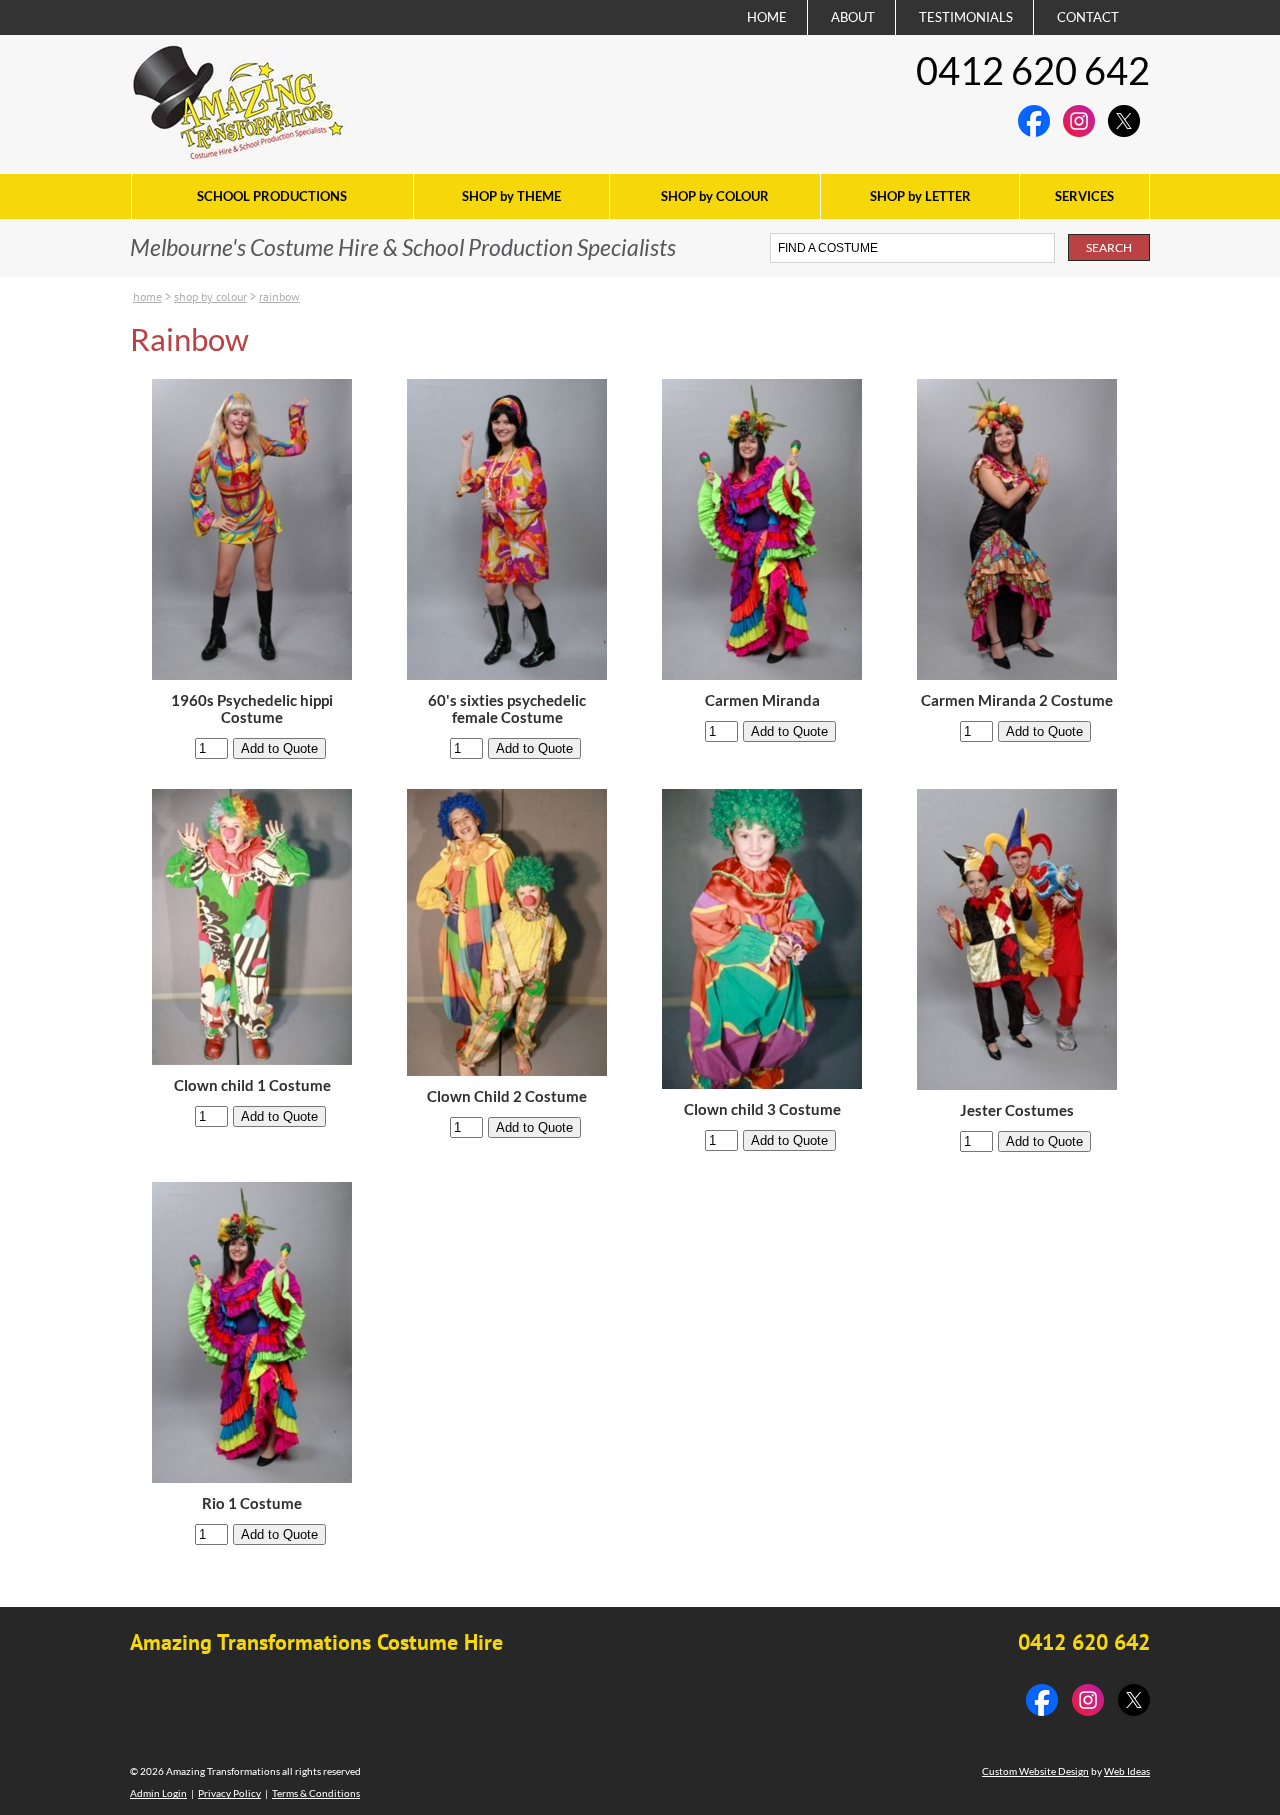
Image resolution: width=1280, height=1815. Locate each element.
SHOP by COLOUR (715, 196)
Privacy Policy (229, 1793)
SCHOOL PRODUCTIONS (272, 196)
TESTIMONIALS (966, 17)
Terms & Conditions (316, 1793)
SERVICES (1084, 196)
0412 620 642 (1033, 70)
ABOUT (853, 17)
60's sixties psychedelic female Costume (507, 709)
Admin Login (158, 1793)
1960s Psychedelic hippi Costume (252, 709)
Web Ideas (1127, 1771)
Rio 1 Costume (252, 1503)
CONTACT (1088, 17)
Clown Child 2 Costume (507, 1096)
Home (147, 296)
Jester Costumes (1017, 1110)
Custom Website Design (1035, 1771)
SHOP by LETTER (920, 196)
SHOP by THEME (511, 196)
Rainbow (279, 296)
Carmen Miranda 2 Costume (1017, 700)
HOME (767, 17)
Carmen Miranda (762, 700)
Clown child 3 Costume (762, 1109)
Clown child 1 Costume (252, 1085)
